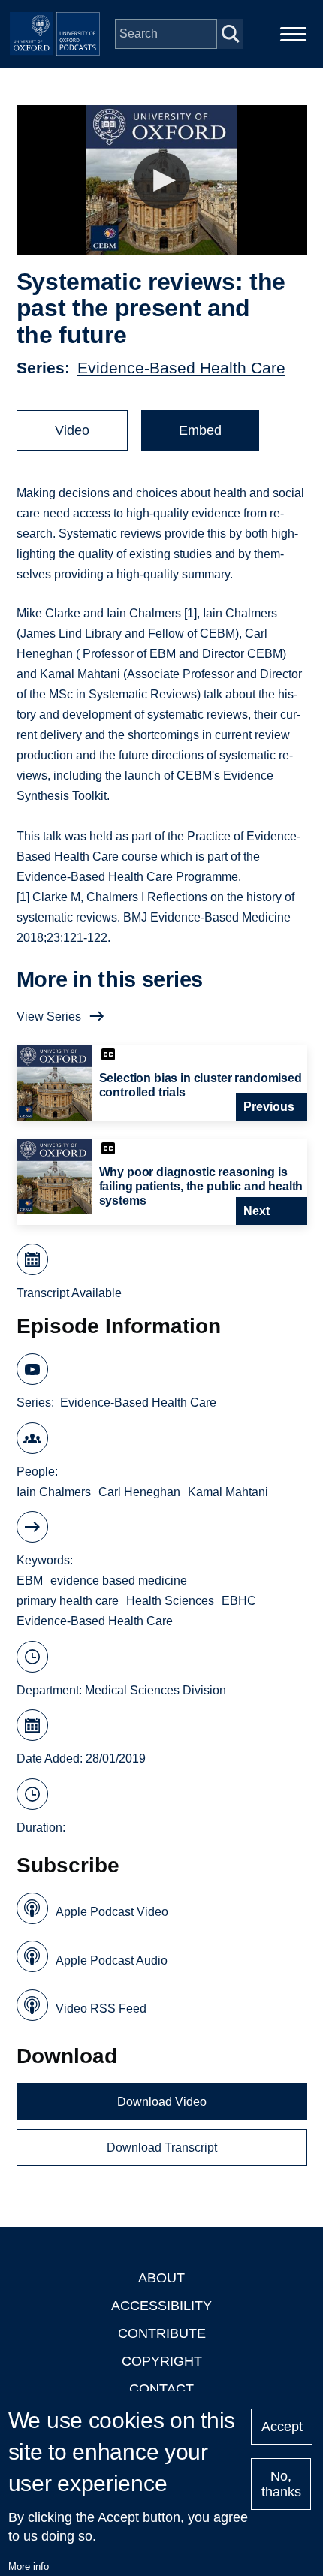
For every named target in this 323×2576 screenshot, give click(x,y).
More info (29, 2567)
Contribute (162, 2333)
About (161, 2278)
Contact (161, 2389)
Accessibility (161, 2306)
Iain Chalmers (54, 1492)
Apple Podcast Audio (112, 1961)
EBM (30, 1581)
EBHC (239, 1601)
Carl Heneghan (139, 1492)
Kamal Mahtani (228, 1492)
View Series (49, 1017)
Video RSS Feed (101, 2009)
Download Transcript (162, 2148)
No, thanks (281, 2484)
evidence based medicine (119, 1581)
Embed (200, 430)
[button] (162, 181)
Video (72, 430)
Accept (282, 2427)
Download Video (162, 2102)
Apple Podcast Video (112, 1912)
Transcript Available (69, 1293)
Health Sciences (170, 1601)
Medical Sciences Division (155, 1690)
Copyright (162, 2361)
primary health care (68, 1601)
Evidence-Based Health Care (181, 368)
